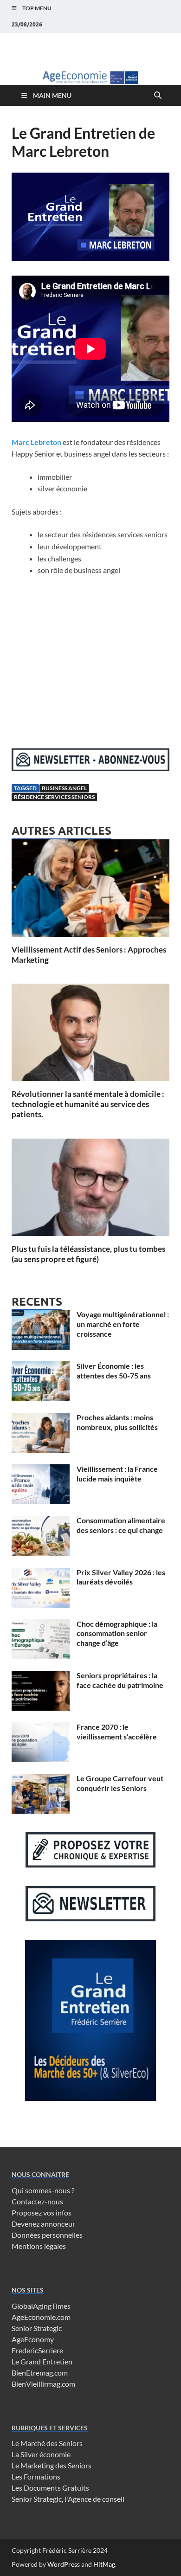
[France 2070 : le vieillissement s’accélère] (41, 1728)
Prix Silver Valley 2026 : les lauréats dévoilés (121, 1577)
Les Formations (36, 2476)
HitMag (104, 2564)
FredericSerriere (37, 2350)
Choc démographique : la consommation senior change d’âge (117, 1633)
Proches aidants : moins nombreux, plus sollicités (117, 1422)
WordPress (64, 2564)
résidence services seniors (54, 797)
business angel (64, 788)
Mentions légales (39, 2246)
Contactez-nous (37, 2201)
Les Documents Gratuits (50, 2488)
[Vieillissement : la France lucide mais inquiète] (41, 1470)
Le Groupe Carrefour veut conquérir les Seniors (120, 1783)
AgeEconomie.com (41, 2317)
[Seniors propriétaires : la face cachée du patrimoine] (41, 1676)
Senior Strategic (37, 2328)
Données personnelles (47, 2235)
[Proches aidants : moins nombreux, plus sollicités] (41, 1418)
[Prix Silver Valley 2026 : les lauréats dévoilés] (41, 1573)
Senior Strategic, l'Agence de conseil (68, 2499)
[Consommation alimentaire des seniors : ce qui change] (41, 1521)
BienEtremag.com (40, 2373)
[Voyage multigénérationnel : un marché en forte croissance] (41, 1315)
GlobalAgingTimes (41, 2306)
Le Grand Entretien (42, 2361)
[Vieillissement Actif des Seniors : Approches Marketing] (90, 891)
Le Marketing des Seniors (52, 2465)
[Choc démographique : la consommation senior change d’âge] (41, 1625)
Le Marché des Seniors (47, 2443)
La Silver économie (41, 2454)
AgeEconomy (33, 2339)
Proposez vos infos (42, 2212)
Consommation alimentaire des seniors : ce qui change (121, 1525)
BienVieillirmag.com (43, 2384)
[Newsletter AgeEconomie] (90, 768)
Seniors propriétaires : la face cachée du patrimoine (120, 1680)
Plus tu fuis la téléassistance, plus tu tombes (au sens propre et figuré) (88, 1254)
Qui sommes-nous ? (43, 2190)
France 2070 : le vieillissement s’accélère (117, 1732)
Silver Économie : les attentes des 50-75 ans (114, 1371)
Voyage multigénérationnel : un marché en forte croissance (123, 1324)
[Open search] (158, 96)
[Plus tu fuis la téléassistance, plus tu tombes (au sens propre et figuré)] (90, 1190)
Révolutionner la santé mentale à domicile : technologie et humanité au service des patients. (88, 1104)
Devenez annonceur (43, 2224)
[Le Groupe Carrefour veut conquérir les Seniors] (41, 1779)
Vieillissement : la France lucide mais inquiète (117, 1474)
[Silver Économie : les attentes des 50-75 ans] (41, 1367)
